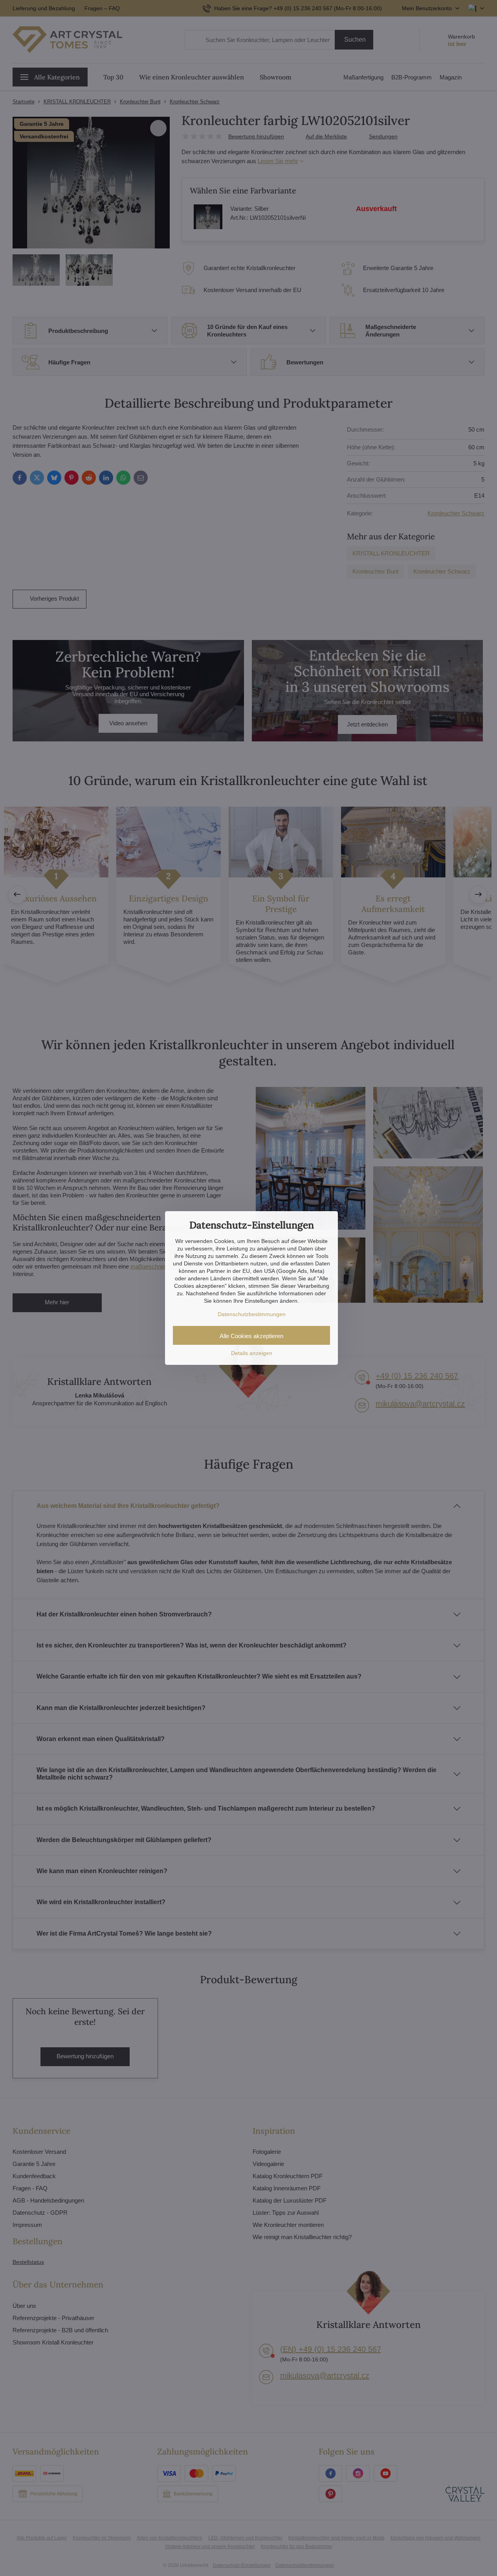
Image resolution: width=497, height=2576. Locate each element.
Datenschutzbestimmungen (252, 1314)
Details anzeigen (252, 1353)
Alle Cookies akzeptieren (251, 1336)
